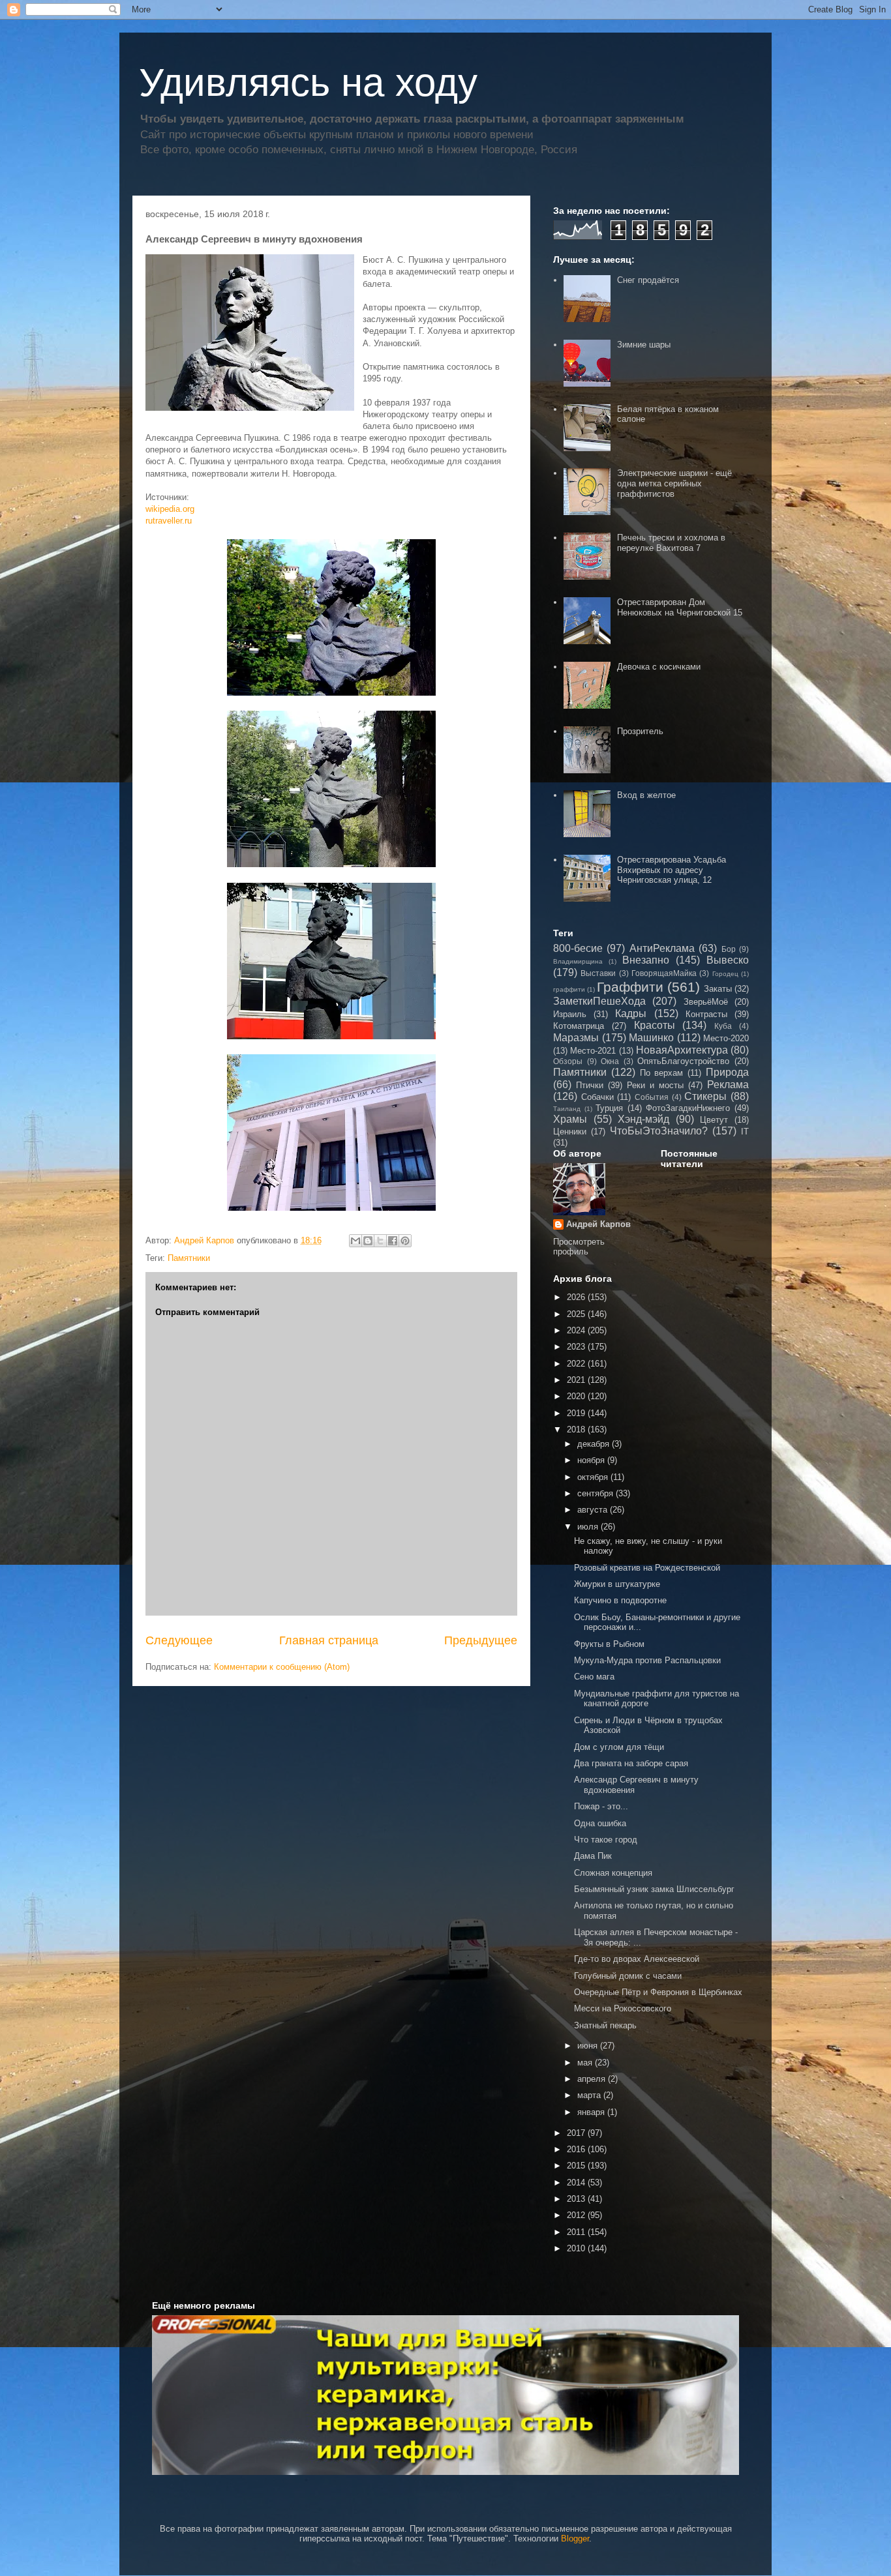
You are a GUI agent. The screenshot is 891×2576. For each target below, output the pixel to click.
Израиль (570, 1014)
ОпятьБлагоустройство (683, 1061)
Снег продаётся (648, 280)
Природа (727, 1072)
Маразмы (576, 1038)
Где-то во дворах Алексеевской (637, 1959)
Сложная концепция (613, 1873)
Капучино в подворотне (620, 1600)
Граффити (630, 987)
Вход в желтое (646, 795)
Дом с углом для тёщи (619, 1747)
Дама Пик (593, 1856)
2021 (577, 1380)
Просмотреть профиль (579, 1247)
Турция (609, 1108)
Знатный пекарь (605, 2025)
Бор (729, 949)
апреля (593, 2079)
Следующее (179, 1640)
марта (590, 2095)
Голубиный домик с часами (628, 1976)
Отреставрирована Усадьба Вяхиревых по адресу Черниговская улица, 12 (672, 870)
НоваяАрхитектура (682, 1050)
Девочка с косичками (659, 667)
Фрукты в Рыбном (609, 1644)
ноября (592, 1460)
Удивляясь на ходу (308, 82)
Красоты (655, 1025)
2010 (577, 2248)
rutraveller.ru (169, 521)
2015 (577, 2166)
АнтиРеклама (662, 948)
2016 (577, 2149)
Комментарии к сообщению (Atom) (282, 1667)
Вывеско (728, 960)
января (592, 2112)
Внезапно (646, 960)
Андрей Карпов (598, 1224)
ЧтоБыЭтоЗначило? (659, 1131)
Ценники (570, 1132)
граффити (569, 989)
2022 (577, 1364)
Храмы (570, 1119)
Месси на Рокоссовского (623, 2008)
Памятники (189, 1258)
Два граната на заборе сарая (631, 1763)
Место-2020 (726, 1038)
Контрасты (706, 1014)
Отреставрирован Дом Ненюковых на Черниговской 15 (680, 607)
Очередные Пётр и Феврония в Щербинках (658, 1992)
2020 (577, 1396)
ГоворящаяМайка (664, 973)
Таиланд (567, 1109)
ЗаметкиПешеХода (599, 1001)
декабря (595, 1444)
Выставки (598, 973)
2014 (577, 2183)
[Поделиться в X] (380, 1241)
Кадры (631, 1014)
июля (589, 1527)
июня (589, 2046)
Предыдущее (481, 1640)
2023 (577, 1347)
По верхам (662, 1073)
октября (594, 1477)
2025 (577, 1314)
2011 (577, 2232)
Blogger (575, 2539)
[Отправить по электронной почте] (355, 1241)
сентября (597, 1493)
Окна (610, 1061)
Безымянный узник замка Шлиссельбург (654, 1889)
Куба (723, 1026)
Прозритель (640, 731)
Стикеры (705, 1096)
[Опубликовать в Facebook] (393, 1241)
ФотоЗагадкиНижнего (688, 1108)
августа (594, 1510)
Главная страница (329, 1640)
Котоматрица (579, 1026)
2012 (577, 2215)
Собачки (597, 1097)
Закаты (718, 989)
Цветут (714, 1120)
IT (745, 1132)
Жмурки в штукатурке (617, 1584)
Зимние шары (644, 345)
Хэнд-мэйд (643, 1119)
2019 (577, 1413)
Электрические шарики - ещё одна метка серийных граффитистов (674, 483)
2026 (577, 1297)
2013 (577, 2199)
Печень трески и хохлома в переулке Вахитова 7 (671, 543)
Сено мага (594, 1677)
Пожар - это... (601, 1806)
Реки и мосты (655, 1085)
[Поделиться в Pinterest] (405, 1241)
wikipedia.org (170, 509)
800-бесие (578, 948)
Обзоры (568, 1061)
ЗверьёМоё (706, 1002)
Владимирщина (578, 961)
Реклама (728, 1085)
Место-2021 (593, 1051)
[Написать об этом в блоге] (368, 1241)
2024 (577, 1330)
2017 (577, 2133)
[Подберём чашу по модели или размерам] (445, 2395)
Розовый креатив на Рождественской (647, 1568)
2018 (577, 1429)
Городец (725, 974)
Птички (590, 1085)
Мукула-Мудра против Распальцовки (647, 1660)
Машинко (651, 1038)
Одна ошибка (600, 1823)
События (652, 1097)
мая (586, 2063)
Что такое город (606, 1840)
